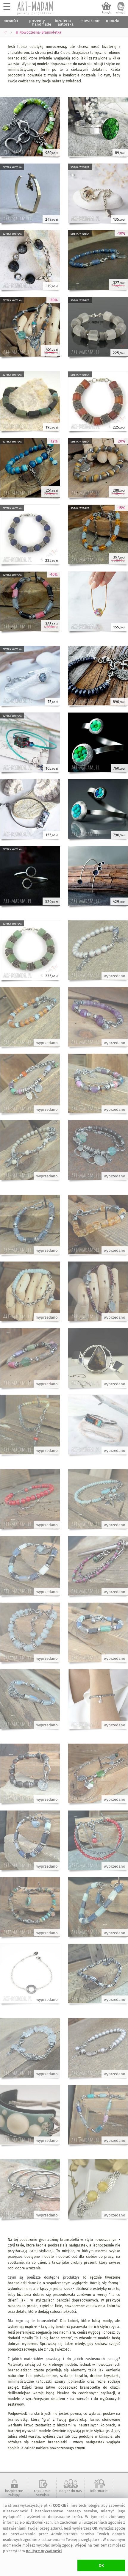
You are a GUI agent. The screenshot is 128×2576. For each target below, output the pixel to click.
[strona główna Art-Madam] (36, 8)
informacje (99, 2491)
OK (101, 2565)
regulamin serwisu (42, 2493)
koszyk (106, 12)
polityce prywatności (44, 2551)
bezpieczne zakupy (14, 2493)
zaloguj (121, 12)
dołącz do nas (71, 2491)
